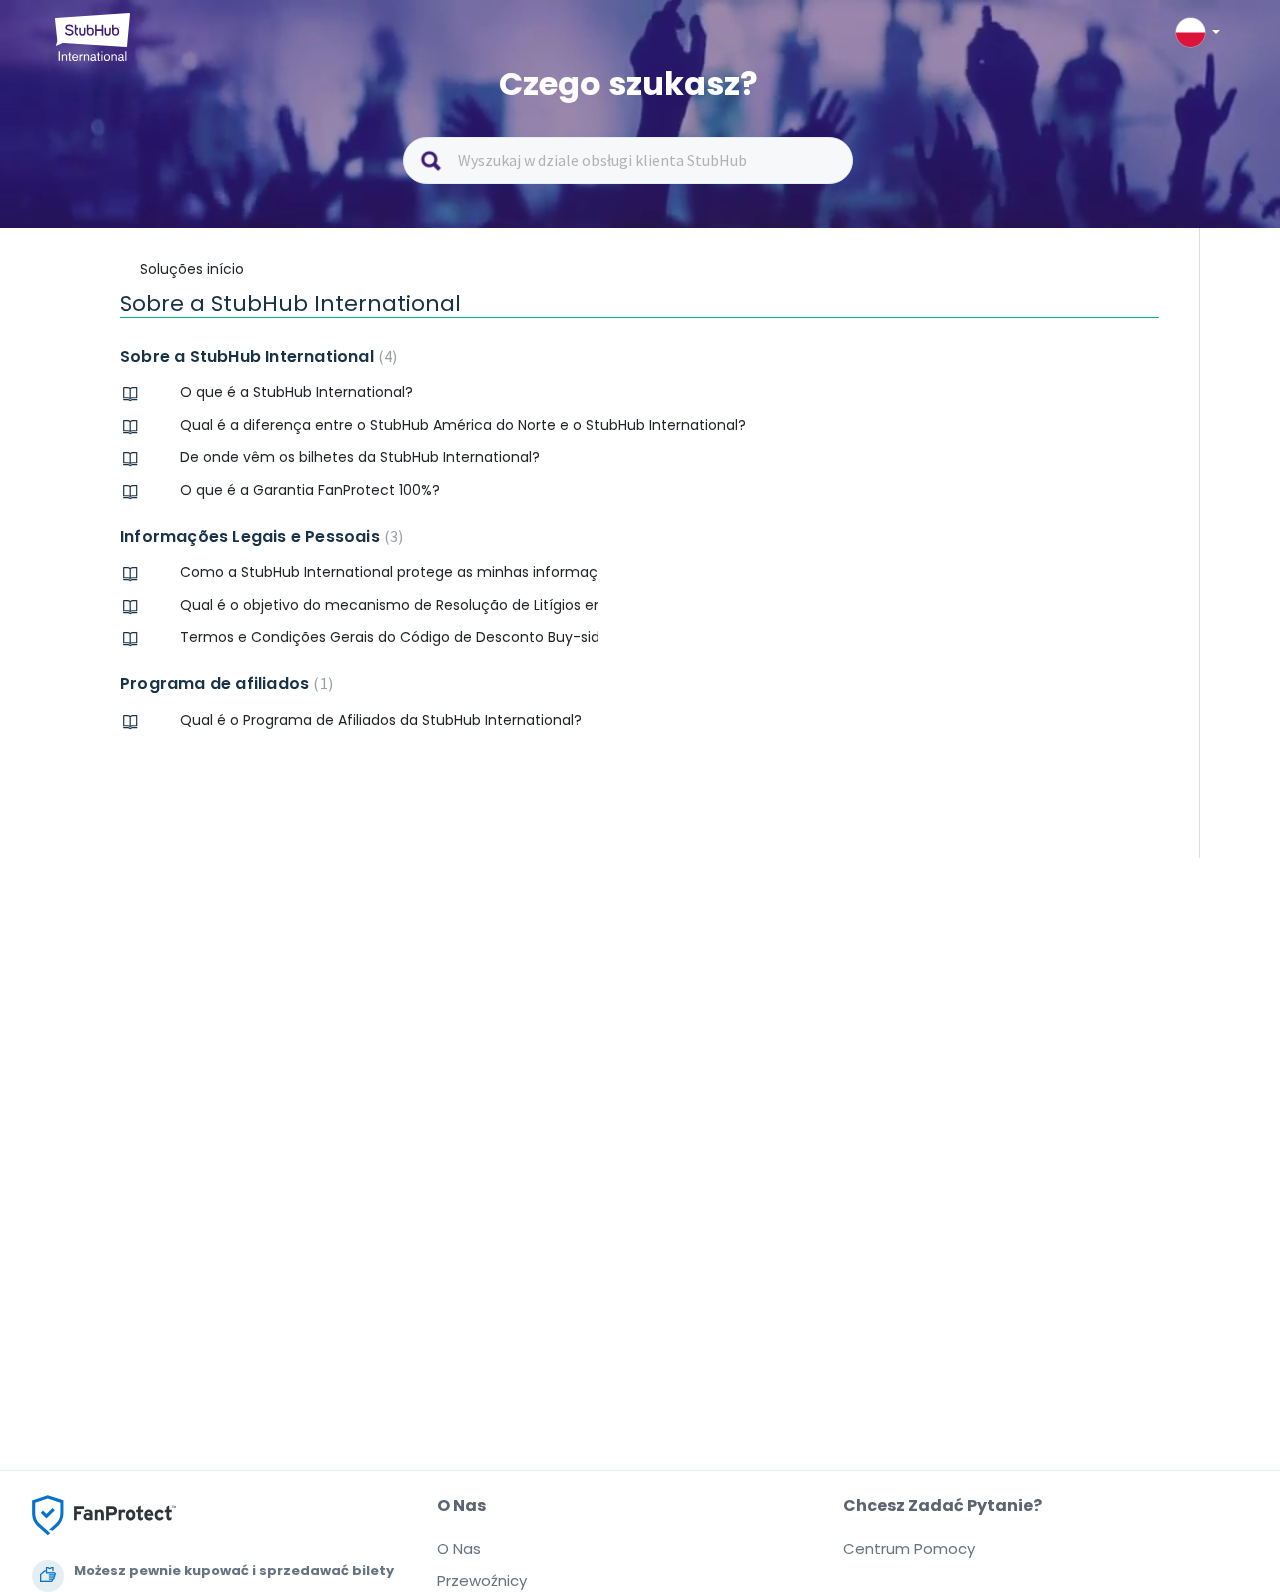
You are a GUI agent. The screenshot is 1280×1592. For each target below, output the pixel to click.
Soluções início (192, 269)
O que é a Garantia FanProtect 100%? (310, 490)
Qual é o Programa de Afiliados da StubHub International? (381, 720)
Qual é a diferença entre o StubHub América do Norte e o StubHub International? (463, 425)
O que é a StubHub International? (296, 392)
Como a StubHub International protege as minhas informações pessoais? (389, 572)
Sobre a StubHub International (256, 356)
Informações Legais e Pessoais (259, 536)
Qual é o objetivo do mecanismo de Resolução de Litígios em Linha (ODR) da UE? (389, 605)
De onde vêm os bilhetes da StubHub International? (360, 457)
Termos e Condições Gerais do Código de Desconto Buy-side (389, 637)
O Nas (459, 1548)
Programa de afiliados (224, 683)
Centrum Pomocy (909, 1548)
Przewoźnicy (482, 1580)
